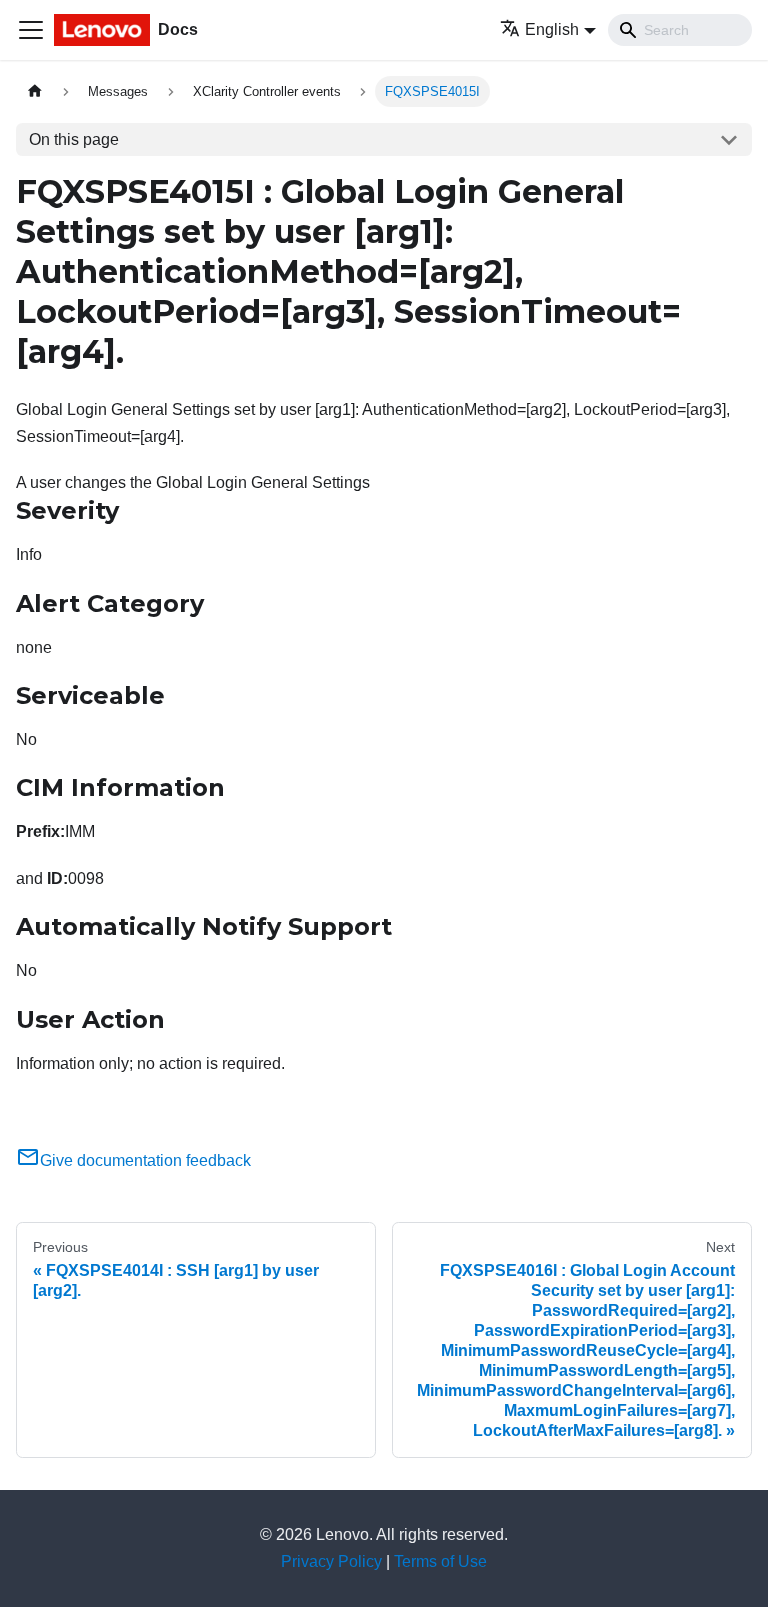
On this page (74, 139)
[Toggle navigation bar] (31, 30)
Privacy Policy (331, 1561)
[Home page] (35, 91)
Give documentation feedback (145, 1160)
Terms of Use (440, 1561)
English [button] (552, 29)
